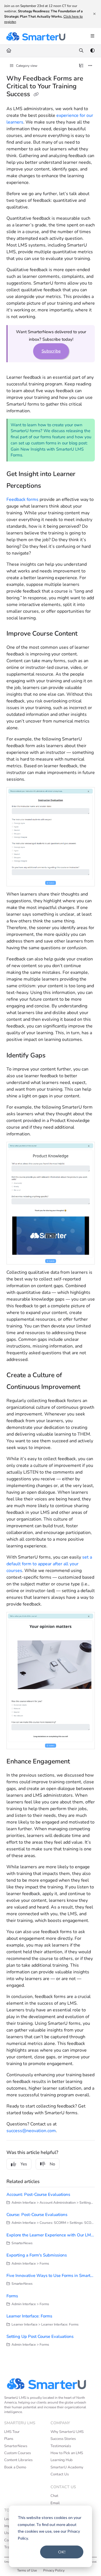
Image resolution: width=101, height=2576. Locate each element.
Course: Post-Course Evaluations (37, 2215)
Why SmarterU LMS (67, 2432)
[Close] (94, 14)
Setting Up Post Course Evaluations (40, 2336)
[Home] (36, 36)
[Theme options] (92, 51)
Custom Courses (18, 2453)
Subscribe (51, 351)
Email (55, 2503)
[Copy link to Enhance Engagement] (79, 1762)
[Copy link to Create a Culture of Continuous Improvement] (89, 1388)
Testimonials (61, 2446)
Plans (9, 2439)
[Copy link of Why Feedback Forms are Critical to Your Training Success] (36, 94)
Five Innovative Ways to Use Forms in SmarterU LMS (51, 2276)
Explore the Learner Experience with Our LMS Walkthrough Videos (51, 2235)
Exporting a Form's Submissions (37, 2255)
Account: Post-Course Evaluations (38, 2194)
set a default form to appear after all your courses (49, 1564)
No (52, 2164)
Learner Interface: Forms (29, 2316)
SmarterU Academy (67, 2467)
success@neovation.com (31, 2131)
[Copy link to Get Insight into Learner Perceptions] (50, 486)
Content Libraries (18, 2460)
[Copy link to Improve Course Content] (86, 634)
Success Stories (63, 2439)
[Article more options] (90, 66)
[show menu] (92, 36)
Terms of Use (27, 2570)
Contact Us (60, 2474)
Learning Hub (62, 2460)
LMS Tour (12, 2432)
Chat (54, 2496)
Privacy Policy (54, 2570)
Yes (24, 2164)
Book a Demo (15, 2467)
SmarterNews (16, 2446)
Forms (12, 2296)
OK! (62, 2552)
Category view (26, 66)
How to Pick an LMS (67, 2453)
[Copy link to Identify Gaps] (56, 1056)
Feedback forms (22, 499)
